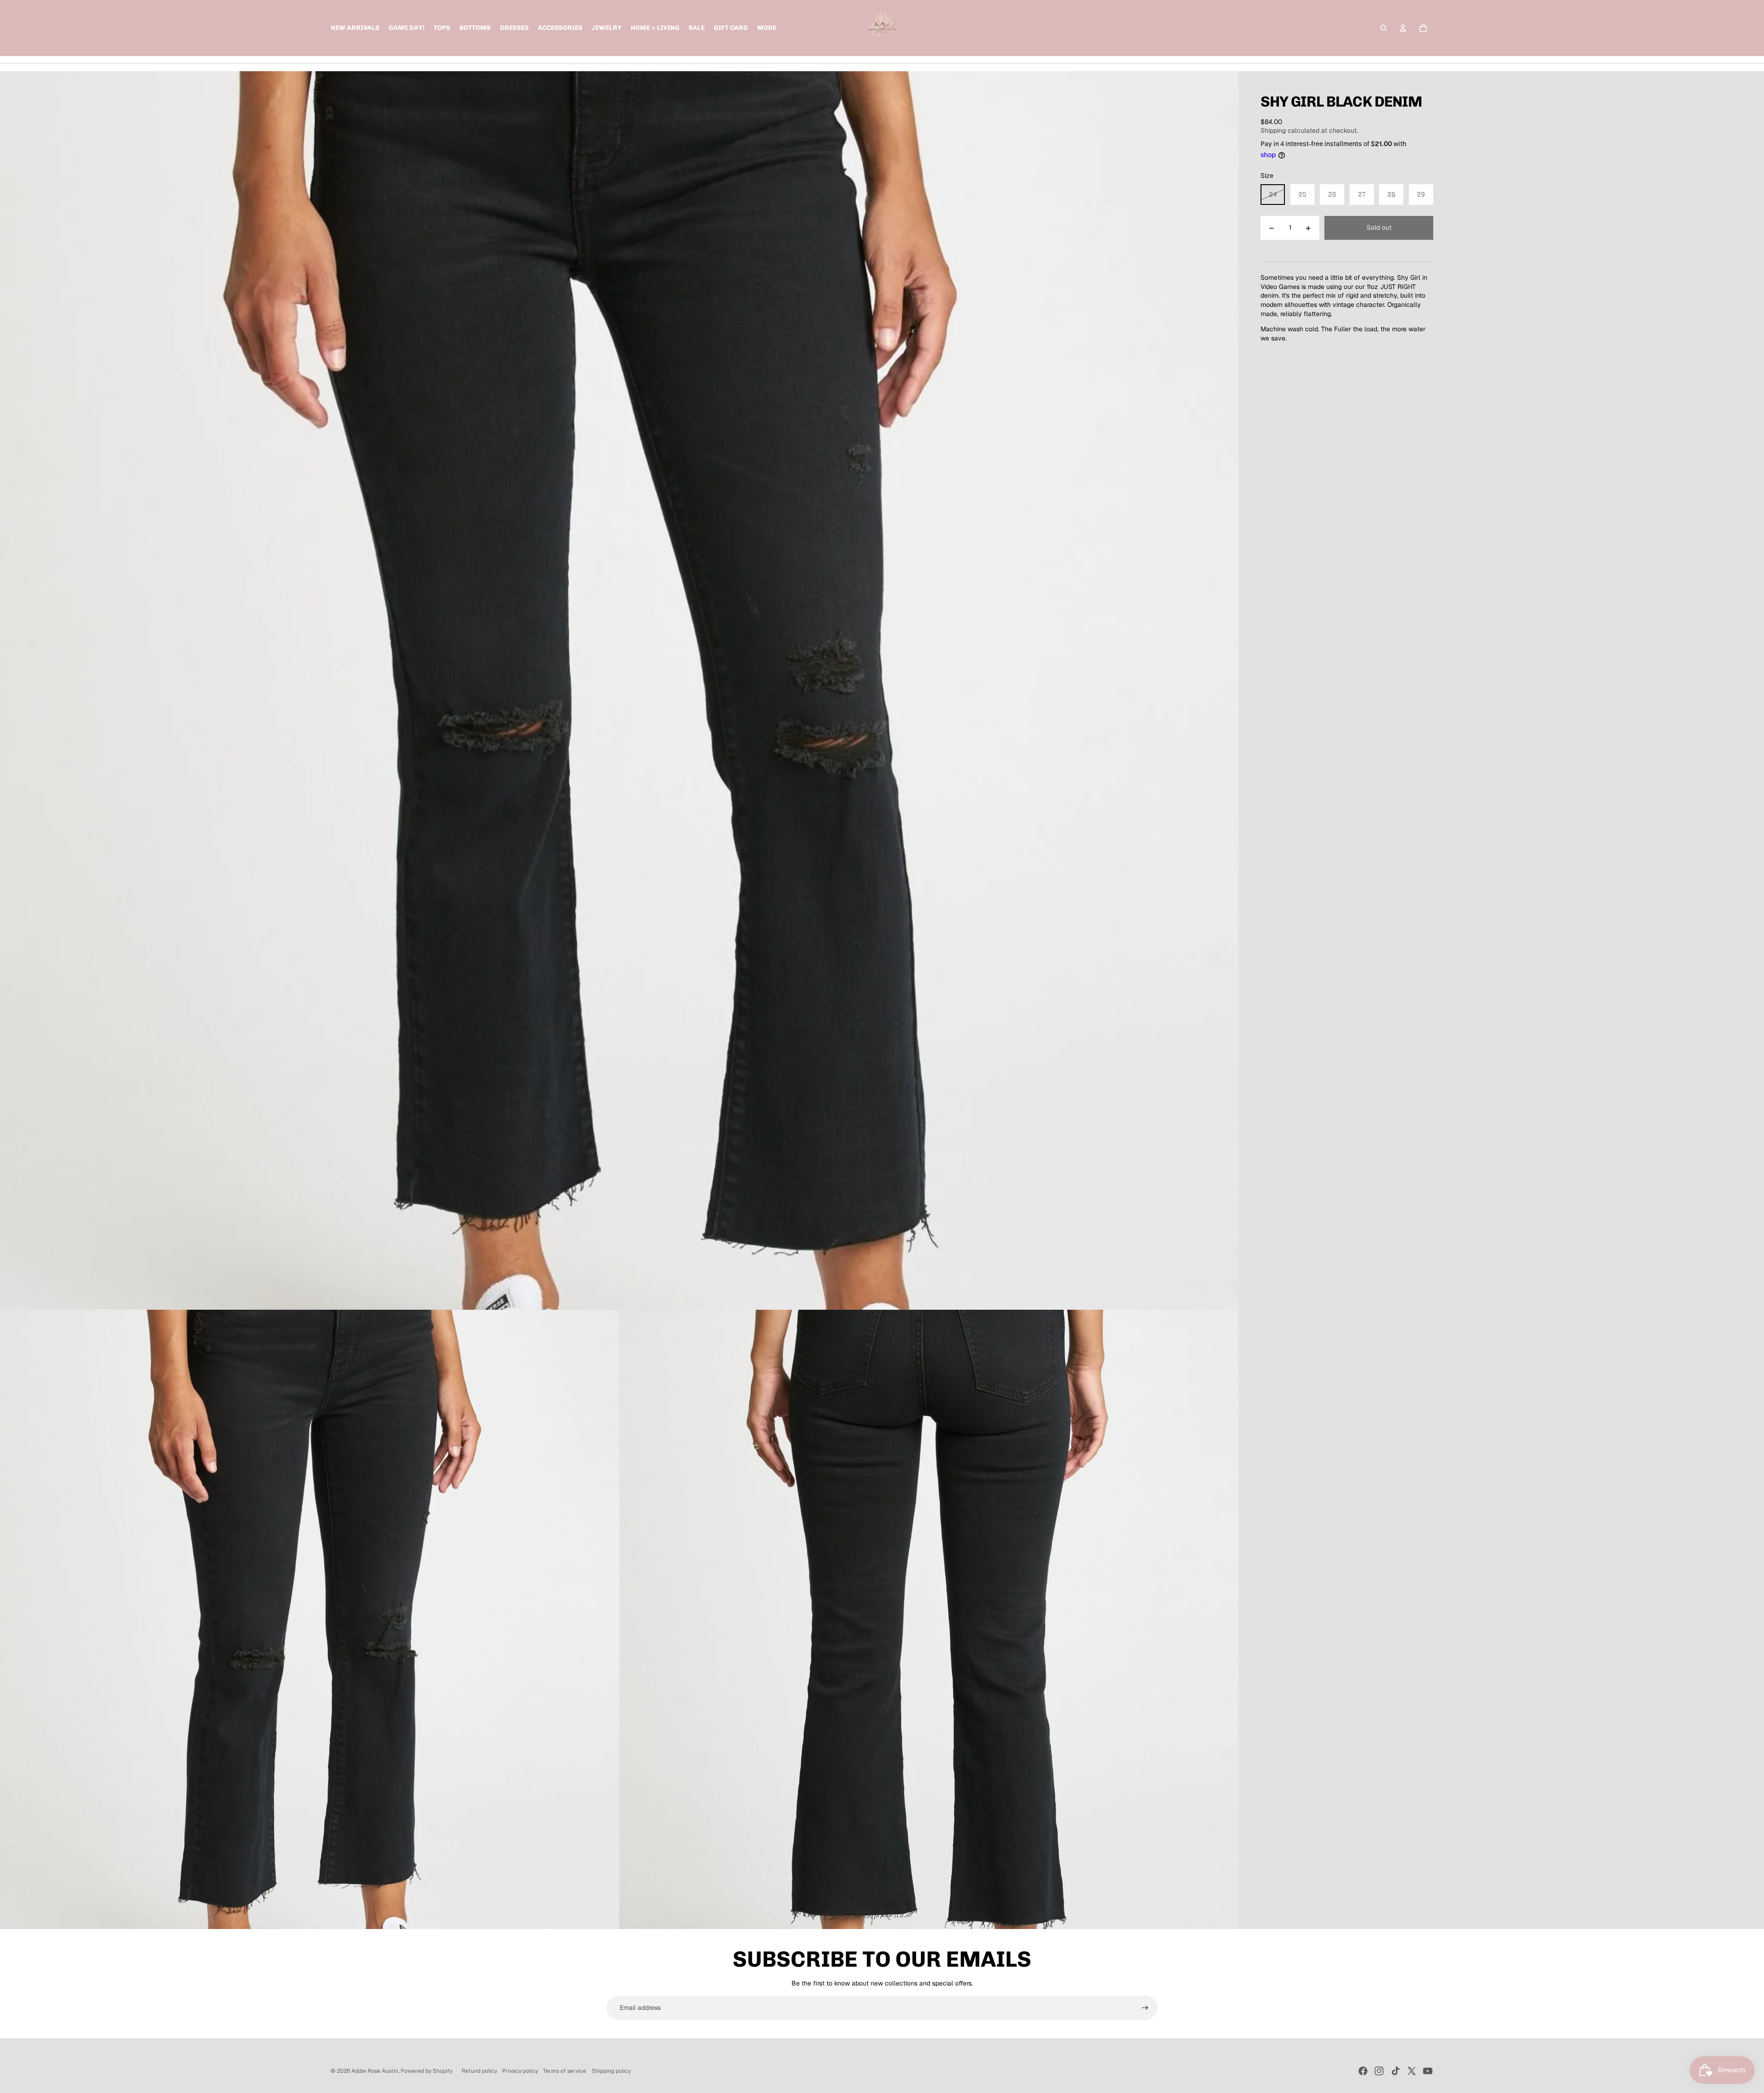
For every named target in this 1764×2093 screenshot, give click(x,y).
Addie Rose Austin (375, 2071)
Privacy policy (520, 2071)
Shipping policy (611, 2071)
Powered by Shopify (427, 2071)
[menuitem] (767, 28)
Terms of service (565, 2071)
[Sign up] (1145, 2008)
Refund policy (479, 2071)
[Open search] (1384, 28)
